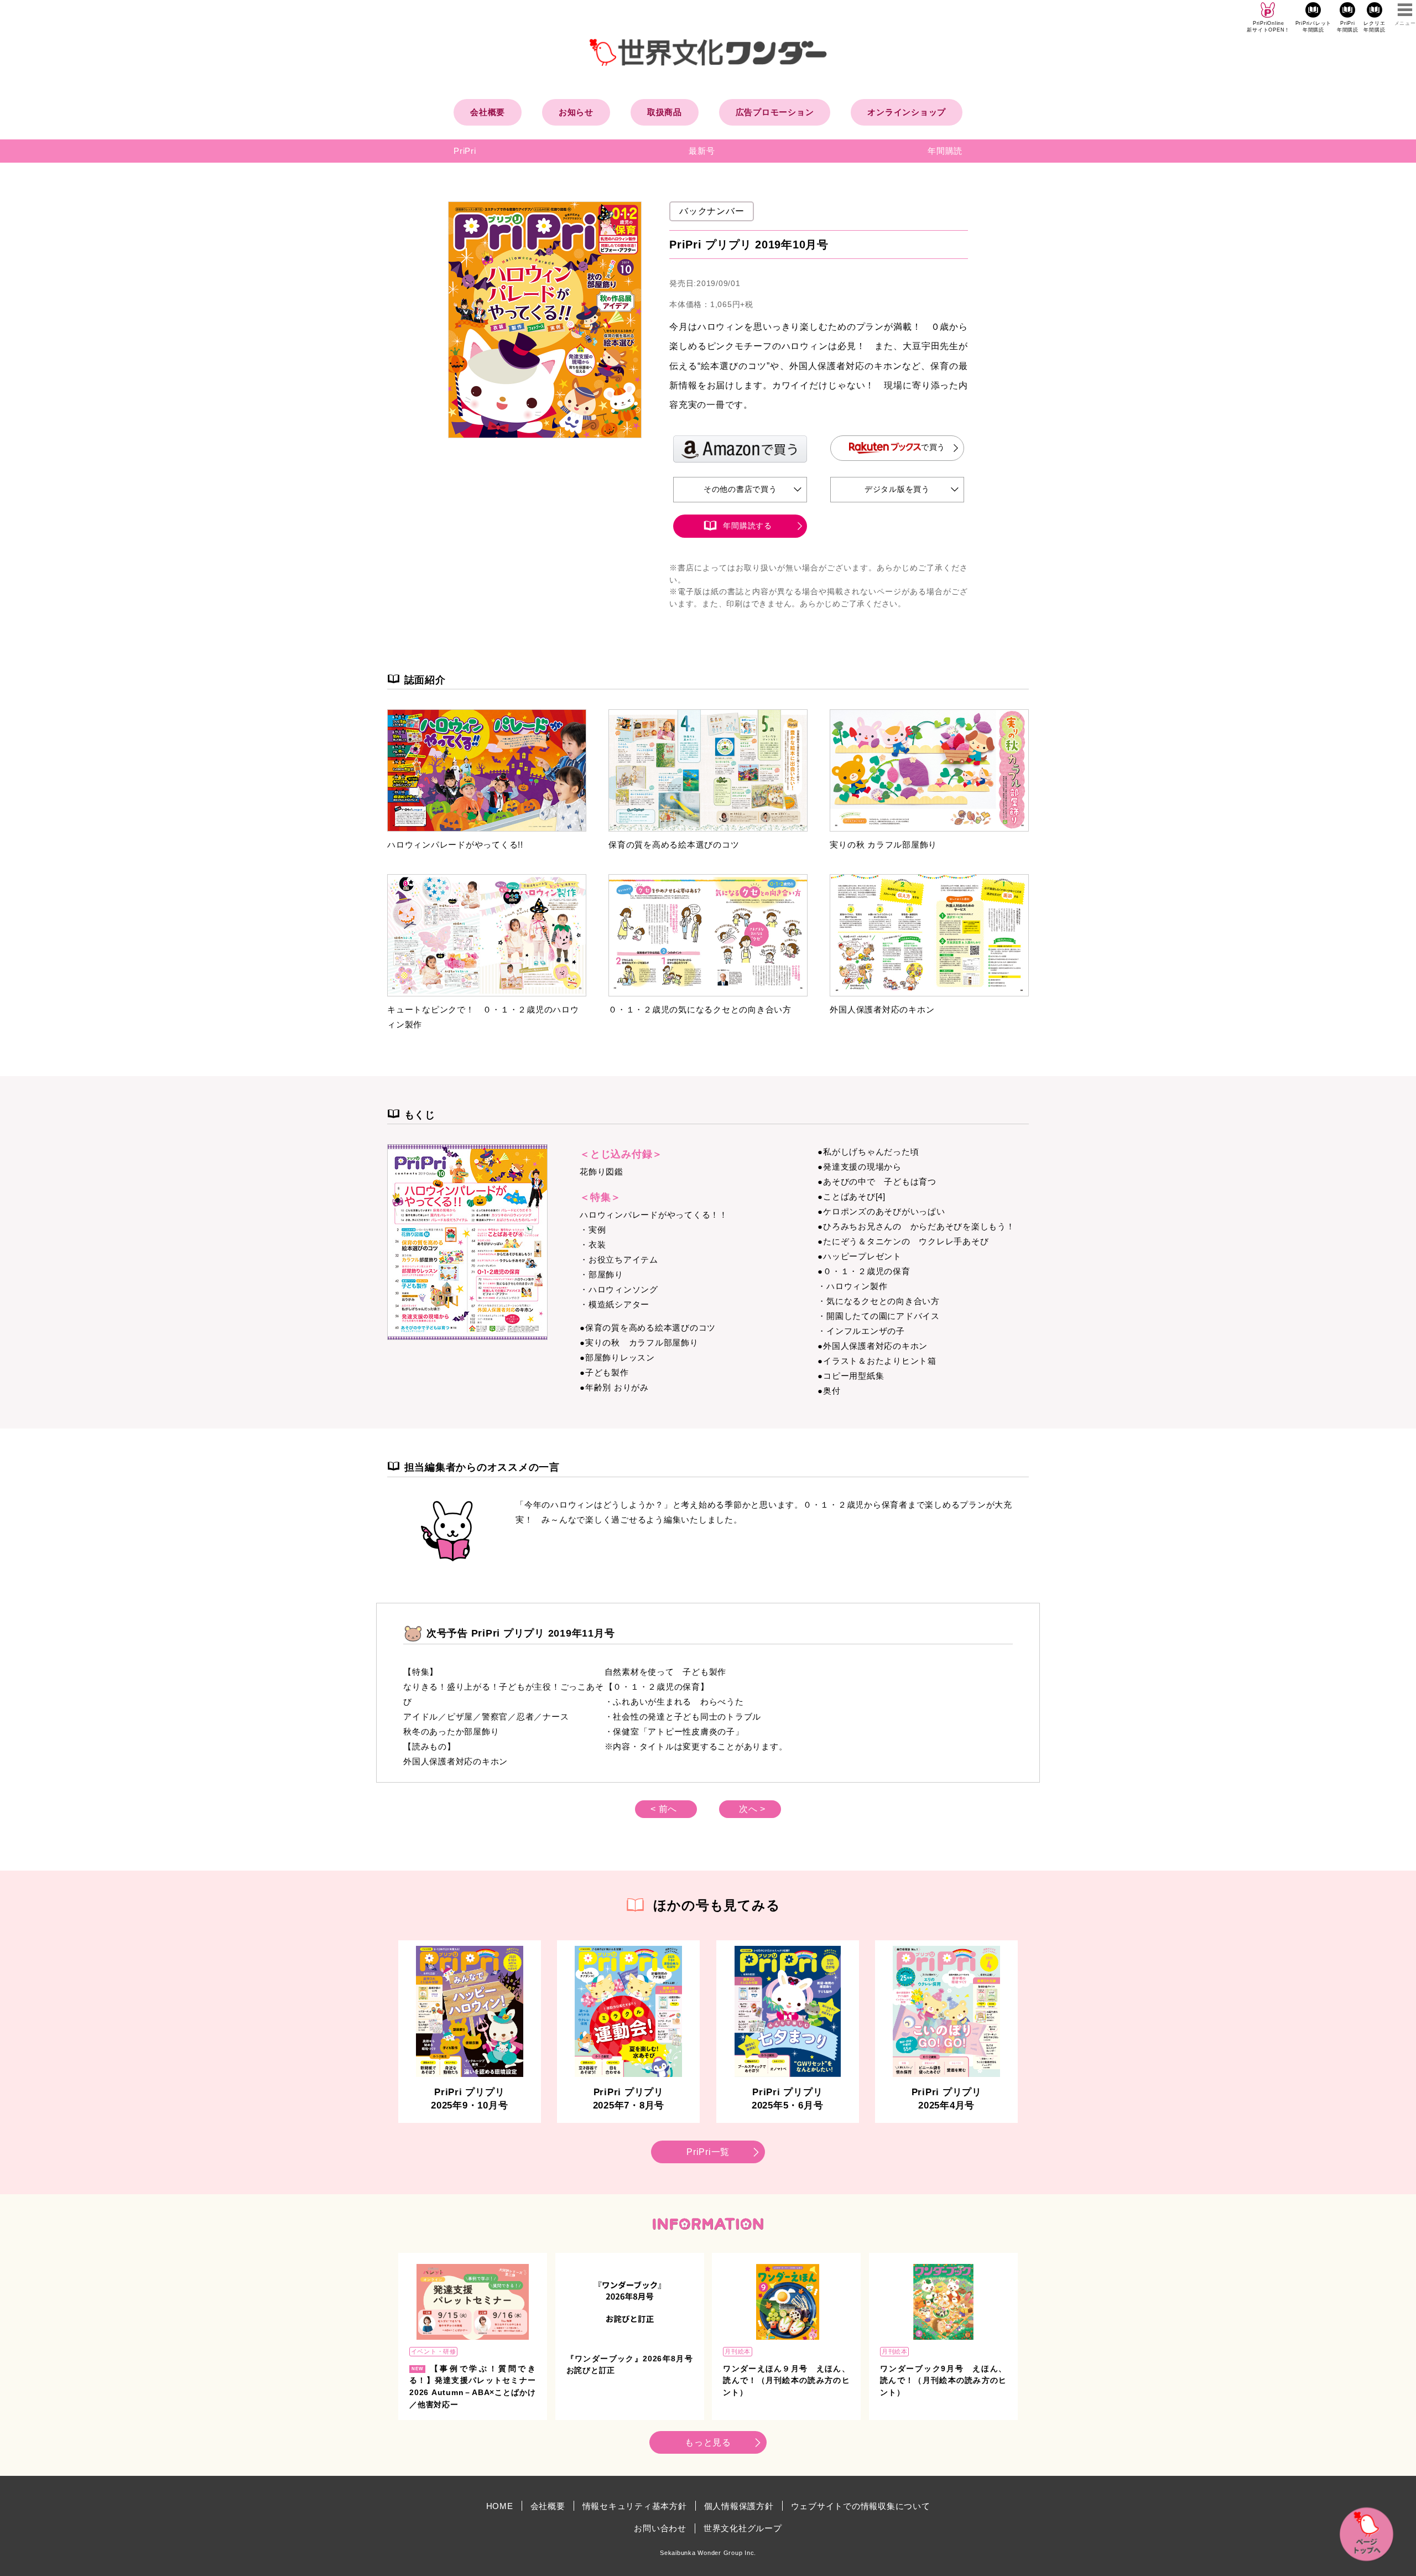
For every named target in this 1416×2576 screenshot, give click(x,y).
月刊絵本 (738, 2351)
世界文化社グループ (743, 2528)
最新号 (702, 151)
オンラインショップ (907, 112)
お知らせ (576, 112)
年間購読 (945, 151)
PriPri (465, 151)
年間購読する (748, 526)
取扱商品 (665, 112)
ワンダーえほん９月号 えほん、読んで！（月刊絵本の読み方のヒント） (786, 2381)
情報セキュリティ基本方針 (635, 2506)
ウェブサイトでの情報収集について (861, 2506)
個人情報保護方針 (739, 2506)
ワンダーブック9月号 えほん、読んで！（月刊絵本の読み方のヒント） (943, 2381)
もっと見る (708, 2442)
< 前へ (664, 1809)
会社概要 (488, 112)
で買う (933, 447)
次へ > (752, 1809)
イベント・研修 (434, 2351)
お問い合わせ (660, 2528)
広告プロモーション (775, 112)
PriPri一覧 (708, 2152)
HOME (500, 2506)
